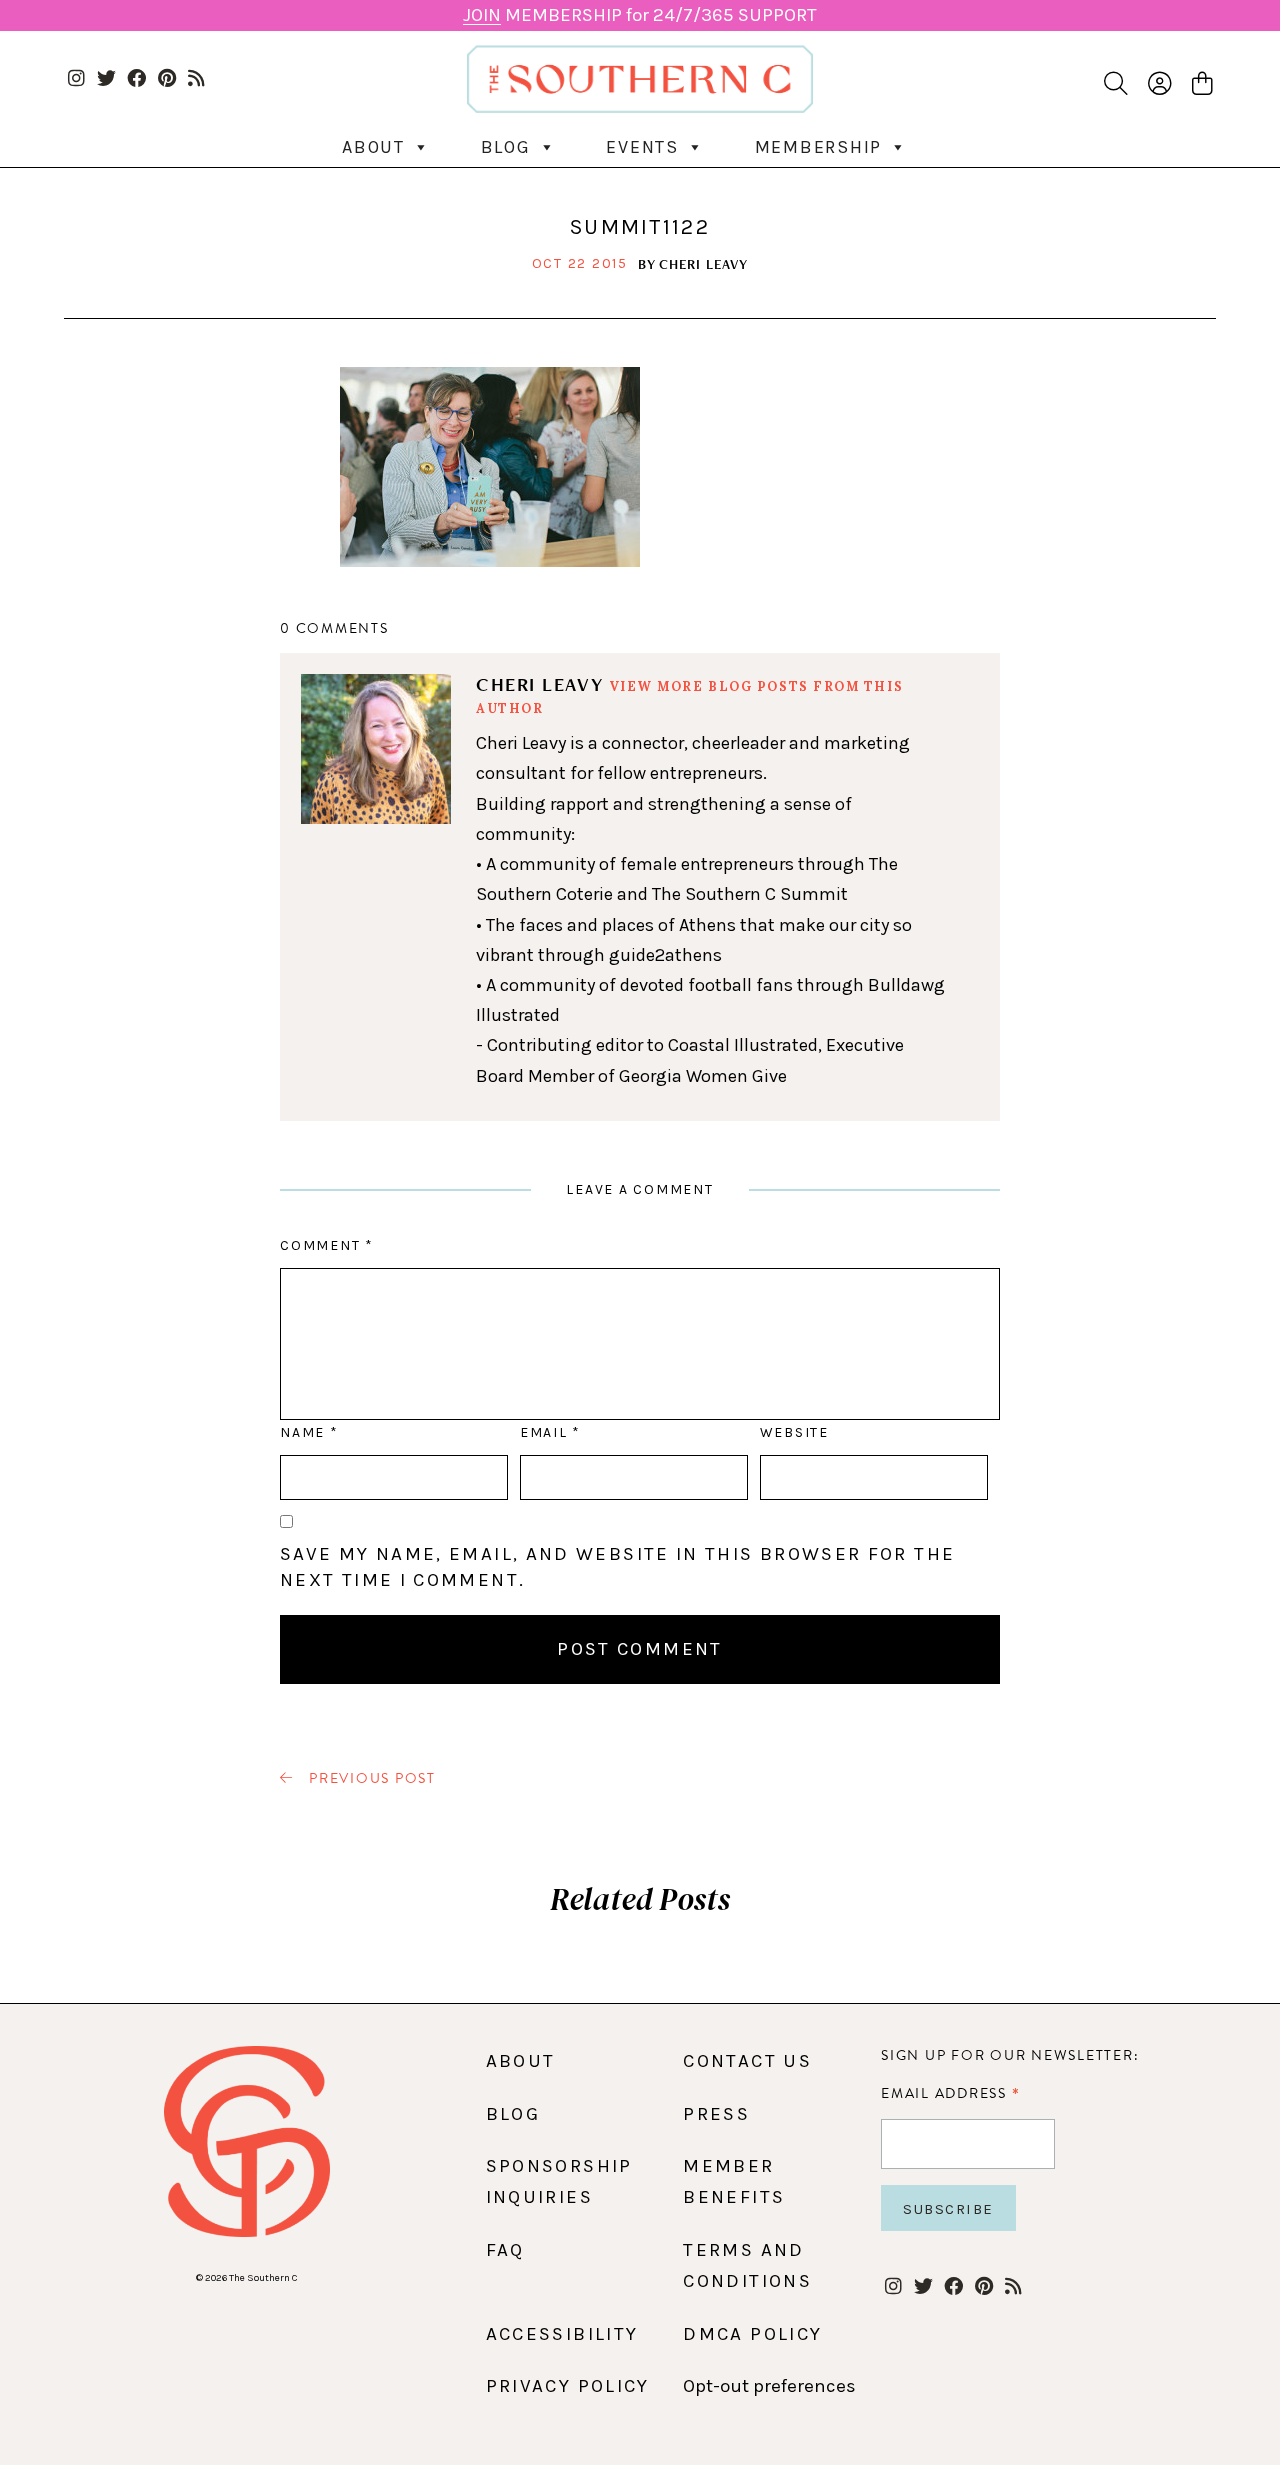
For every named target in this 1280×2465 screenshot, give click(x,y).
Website (794, 1432)
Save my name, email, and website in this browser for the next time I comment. (617, 1567)
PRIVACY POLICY (568, 2386)
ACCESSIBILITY (562, 2334)
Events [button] (642, 147)
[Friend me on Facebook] (136, 79)
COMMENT (326, 1245)
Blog (506, 147)
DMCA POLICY (752, 2334)
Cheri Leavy (703, 264)
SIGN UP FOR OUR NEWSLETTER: (1010, 2055)
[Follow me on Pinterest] (166, 79)
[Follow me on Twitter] (106, 79)
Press (716, 2114)
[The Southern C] (640, 78)
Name (308, 1432)
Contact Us (747, 2061)
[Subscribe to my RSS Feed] (196, 79)
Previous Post (370, 1779)
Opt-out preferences (769, 2386)
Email (550, 1432)
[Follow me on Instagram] (76, 79)
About (373, 147)
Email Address (950, 2093)
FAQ (505, 2250)
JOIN (482, 15)
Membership (819, 147)
